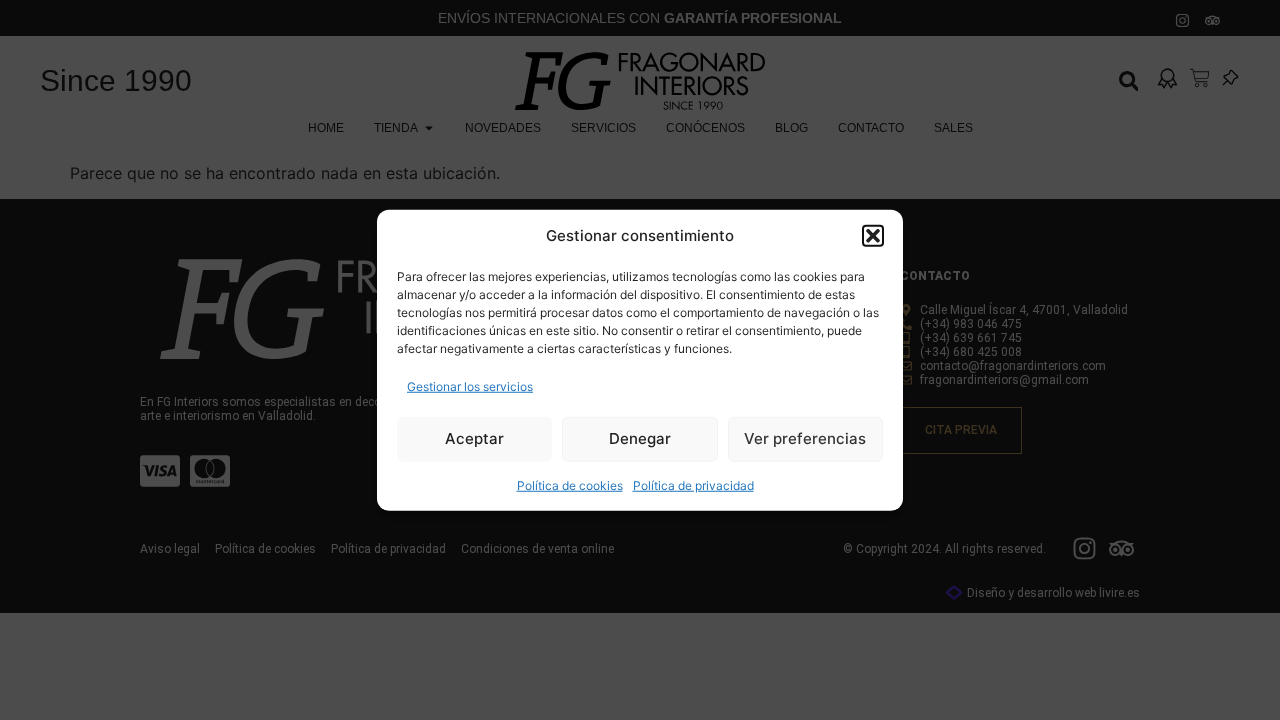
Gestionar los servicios (470, 385)
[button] (873, 236)
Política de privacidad (693, 484)
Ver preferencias (805, 438)
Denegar (640, 438)
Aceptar (474, 438)
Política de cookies (570, 484)
